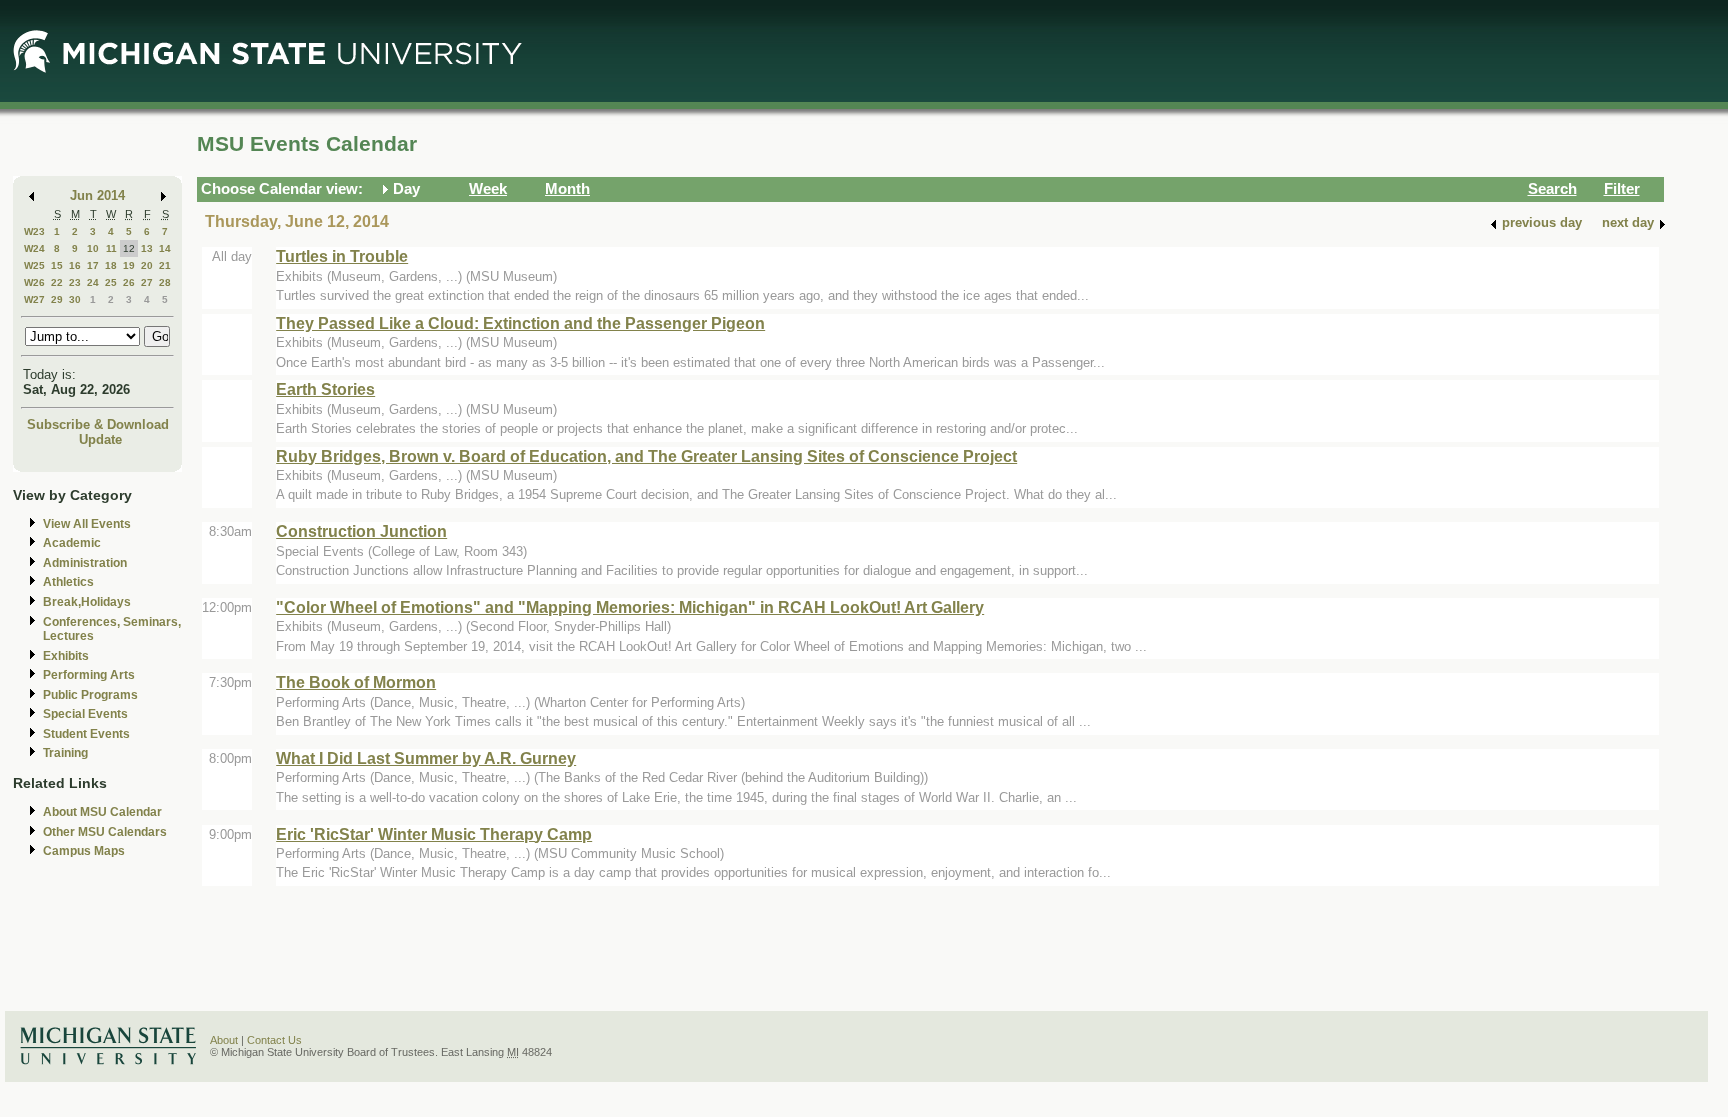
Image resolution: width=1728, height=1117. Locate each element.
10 (93, 248)
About (224, 1040)
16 (75, 265)
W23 (34, 231)
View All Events (87, 524)
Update (100, 439)
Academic (72, 543)
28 (165, 282)
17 (93, 265)
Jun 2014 (97, 195)
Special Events (85, 714)
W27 (34, 299)
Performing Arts (89, 675)
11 (111, 248)
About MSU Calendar (102, 812)
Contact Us (274, 1040)
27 (147, 282)
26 (129, 282)
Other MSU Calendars (105, 832)
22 (57, 282)
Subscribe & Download (98, 424)
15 (57, 265)
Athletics (68, 582)
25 (111, 282)
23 (75, 282)
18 (111, 265)
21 (165, 265)
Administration (85, 563)
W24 (34, 248)
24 (93, 282)
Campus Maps (84, 851)
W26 (34, 282)
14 (165, 248)
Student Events (86, 734)
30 (75, 299)
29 (57, 299)
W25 (34, 265)
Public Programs (90, 695)
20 (147, 265)
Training (65, 753)
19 (129, 265)
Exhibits (66, 656)
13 (147, 248)
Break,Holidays (87, 602)
